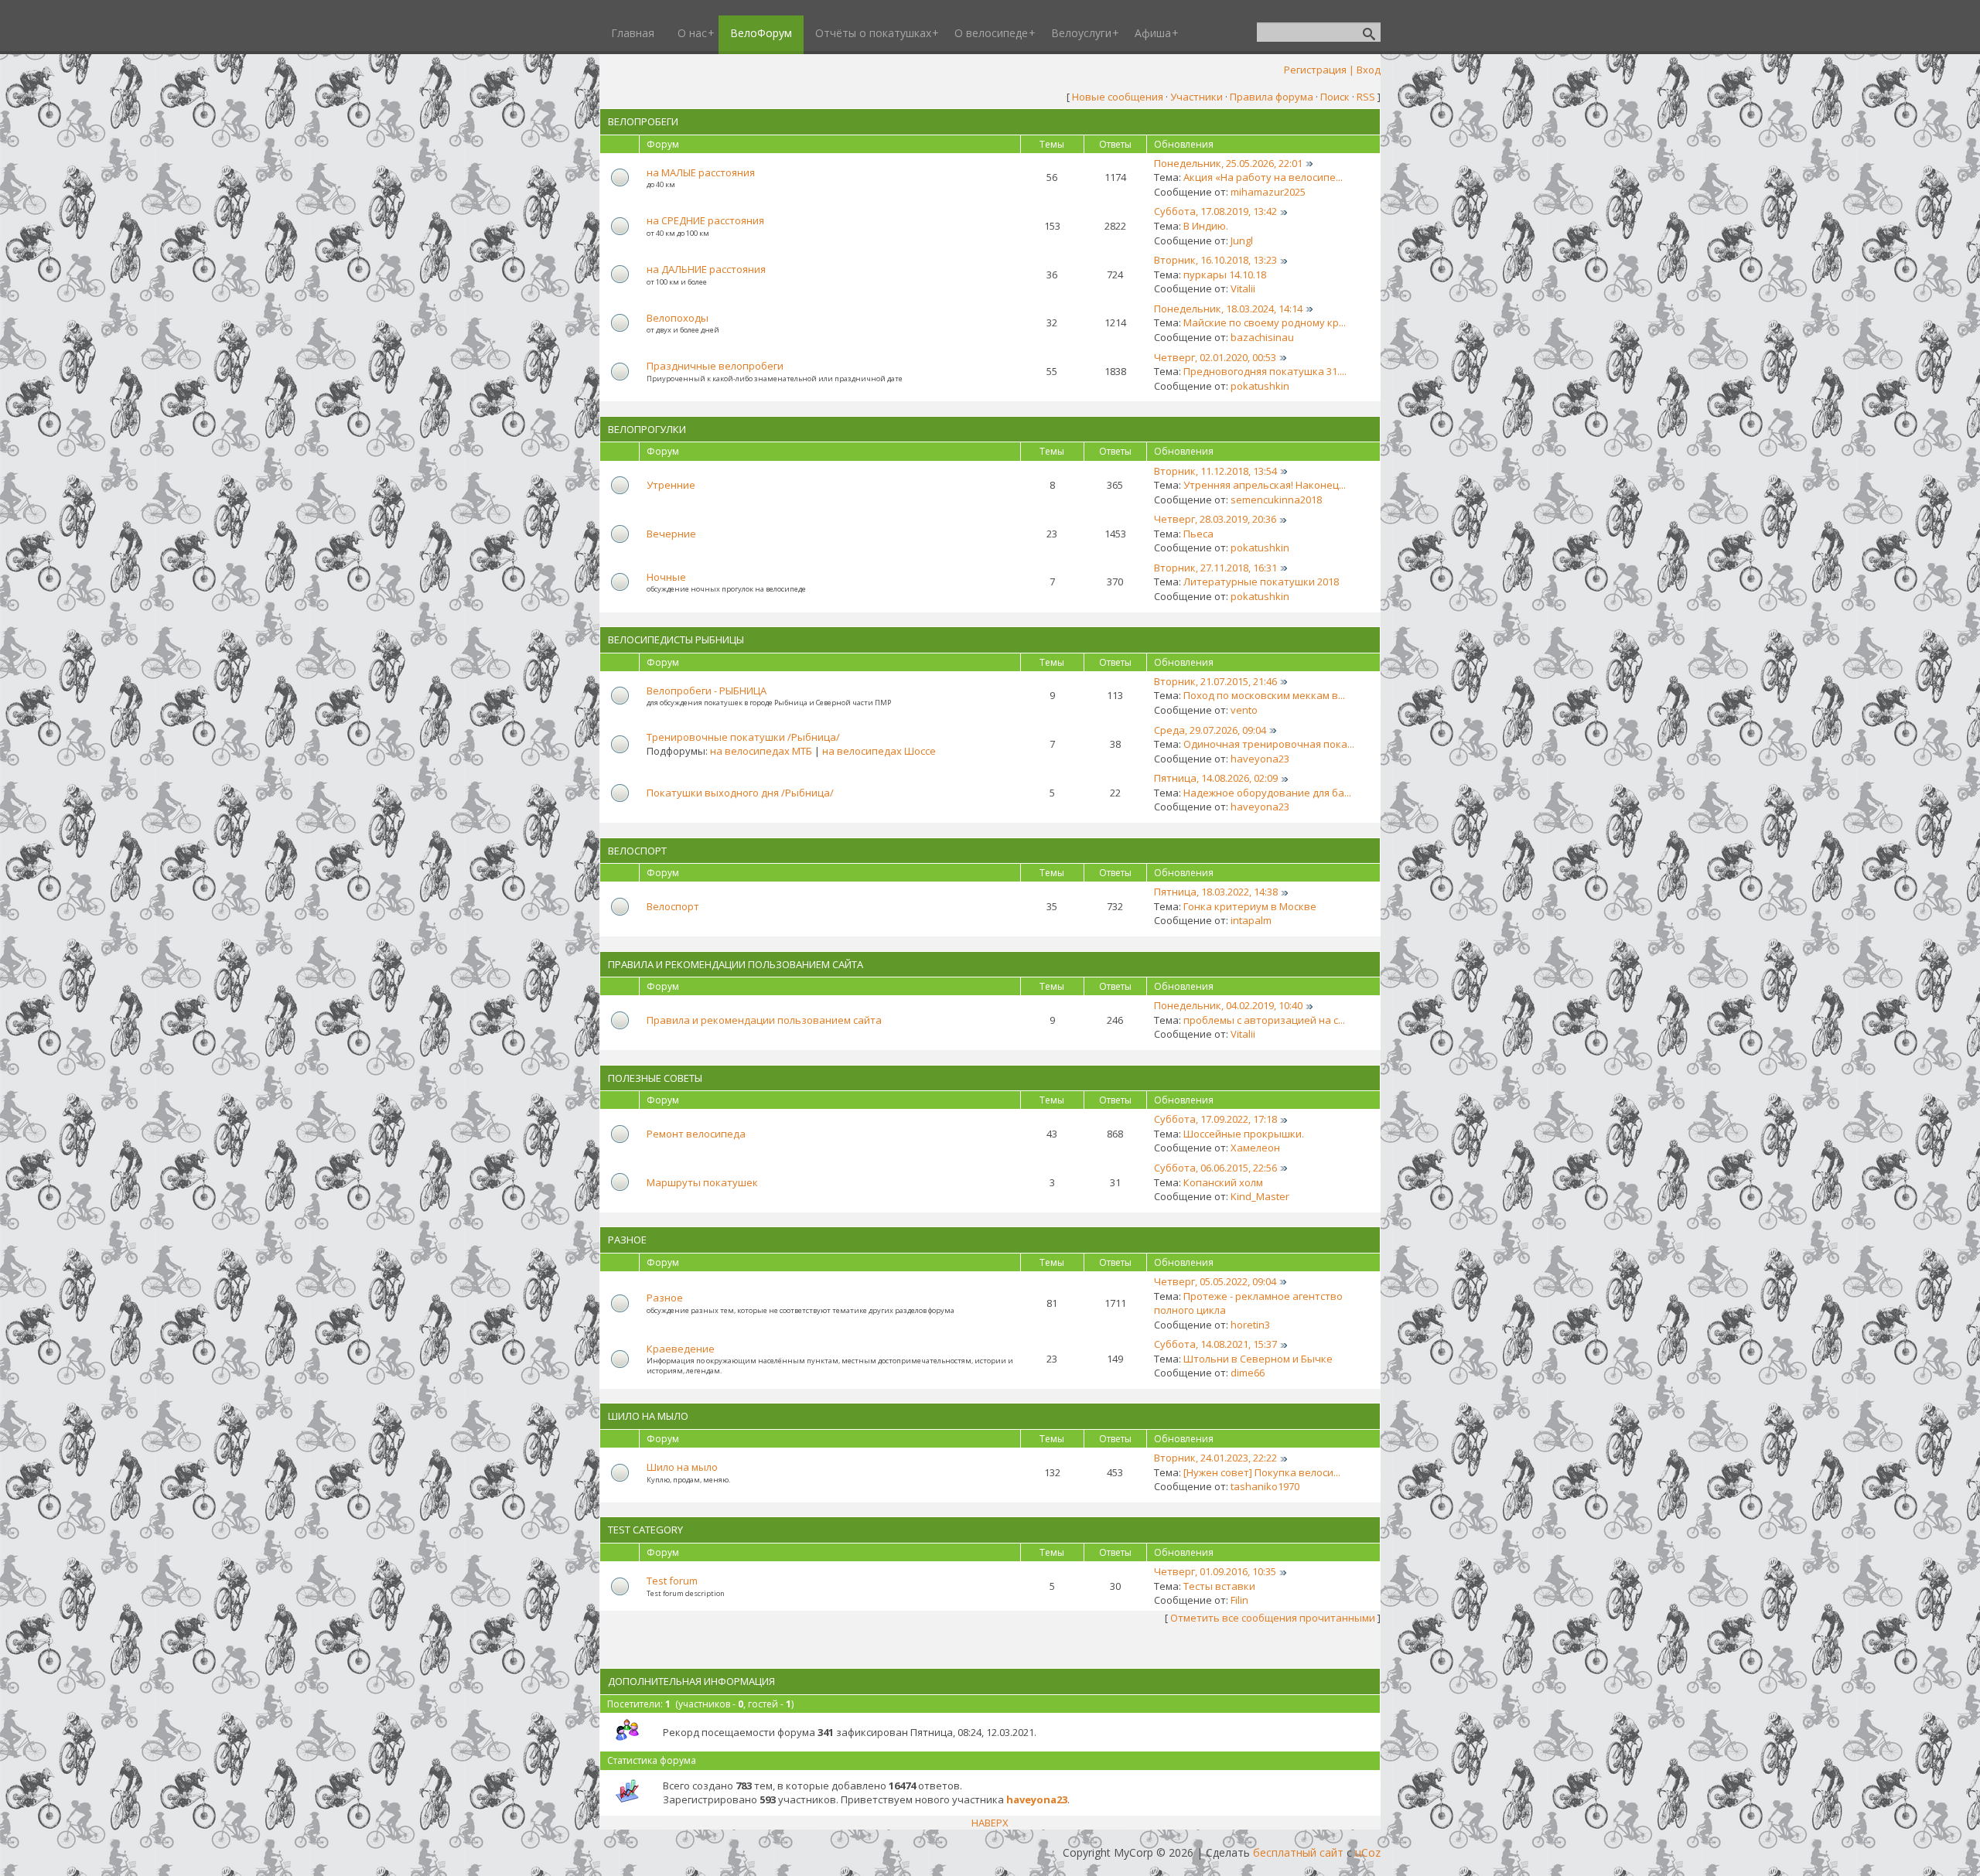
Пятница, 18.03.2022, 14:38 (1216, 892)
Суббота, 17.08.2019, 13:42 (1215, 211)
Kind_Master (1260, 1196)
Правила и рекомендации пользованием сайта (736, 964)
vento (1244, 710)
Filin (1239, 1600)
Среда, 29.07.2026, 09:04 (1210, 730)
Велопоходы (678, 318)
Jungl (1242, 240)
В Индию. (1206, 226)
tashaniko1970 (1265, 1486)
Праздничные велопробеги (715, 366)
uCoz (1368, 1852)
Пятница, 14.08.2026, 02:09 (1216, 778)
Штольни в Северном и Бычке (1258, 1359)
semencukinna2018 (1276, 500)
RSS (1366, 97)
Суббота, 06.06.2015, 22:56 (1215, 1168)
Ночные (666, 577)
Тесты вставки (1219, 1586)
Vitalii (1243, 288)
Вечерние (671, 534)
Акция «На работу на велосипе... (1263, 177)
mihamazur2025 (1268, 192)
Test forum (672, 1581)
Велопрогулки (647, 429)
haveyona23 (1260, 759)
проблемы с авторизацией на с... (1264, 1020)
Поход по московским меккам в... (1264, 695)
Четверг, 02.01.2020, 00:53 (1215, 357)
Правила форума (1272, 97)
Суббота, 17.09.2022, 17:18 (1215, 1119)
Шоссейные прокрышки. (1244, 1134)
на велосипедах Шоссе (879, 751)
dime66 (1248, 1373)
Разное (627, 1240)
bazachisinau (1262, 337)
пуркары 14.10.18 (1225, 275)
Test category (645, 1530)
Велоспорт (637, 851)
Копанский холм (1223, 1182)
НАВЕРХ (990, 1823)
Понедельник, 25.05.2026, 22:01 (1228, 163)
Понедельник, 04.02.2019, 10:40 (1228, 1005)
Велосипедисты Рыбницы (676, 640)
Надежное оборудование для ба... (1267, 793)
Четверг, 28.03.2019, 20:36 (1215, 519)
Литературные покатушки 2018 (1261, 582)
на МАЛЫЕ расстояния (701, 172)
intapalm (1251, 920)
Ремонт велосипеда (696, 1134)
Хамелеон (1255, 1148)
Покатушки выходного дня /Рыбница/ (740, 793)
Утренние (671, 485)
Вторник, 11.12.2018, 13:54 (1215, 471)
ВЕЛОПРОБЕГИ (643, 121)
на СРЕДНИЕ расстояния (705, 220)
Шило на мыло (648, 1416)
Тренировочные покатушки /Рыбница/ (743, 737)
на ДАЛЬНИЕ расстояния (706, 269)
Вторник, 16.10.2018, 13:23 (1215, 260)
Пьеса (1198, 534)
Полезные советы (655, 1078)
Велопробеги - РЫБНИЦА (707, 691)
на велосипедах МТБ (761, 751)
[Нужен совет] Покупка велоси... (1262, 1472)
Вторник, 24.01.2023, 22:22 (1215, 1458)
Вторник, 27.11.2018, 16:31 (1215, 568)
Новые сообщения (1118, 97)
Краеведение (681, 1349)
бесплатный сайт (1298, 1852)
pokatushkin (1260, 386)
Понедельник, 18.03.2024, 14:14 (1228, 309)
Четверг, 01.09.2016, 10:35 (1215, 1571)
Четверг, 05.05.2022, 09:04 (1215, 1281)
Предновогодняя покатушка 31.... (1265, 371)
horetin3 (1250, 1325)
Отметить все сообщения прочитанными (1273, 1618)
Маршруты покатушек (702, 1182)
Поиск (1335, 97)
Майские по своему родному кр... (1265, 322)
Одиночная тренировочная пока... (1269, 744)
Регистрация (1315, 70)
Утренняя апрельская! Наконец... (1265, 485)
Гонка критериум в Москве (1250, 906)
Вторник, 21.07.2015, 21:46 (1215, 681)
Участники (1197, 97)
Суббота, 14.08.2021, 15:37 (1215, 1344)
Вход (1369, 70)
